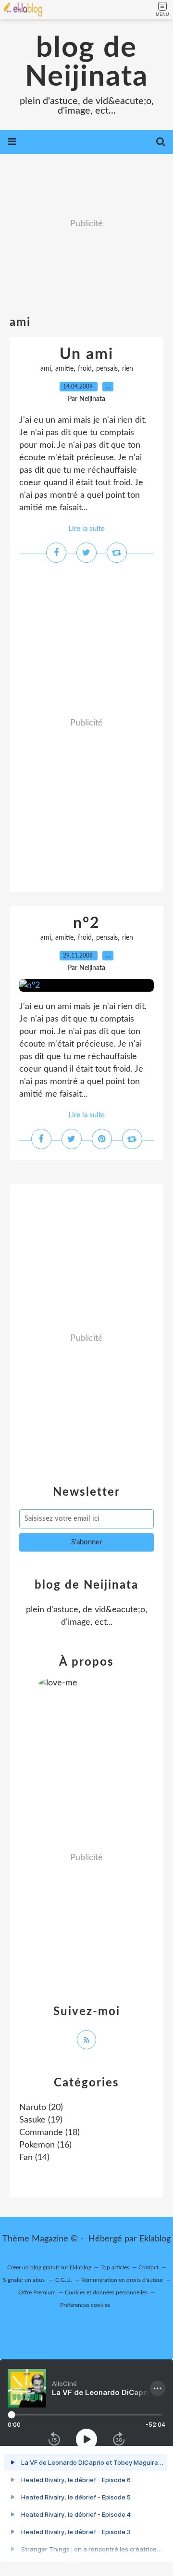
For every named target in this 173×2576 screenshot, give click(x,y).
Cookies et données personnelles (106, 2292)
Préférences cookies (85, 2305)
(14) (34, 2158)
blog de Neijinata (86, 63)
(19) (41, 2120)
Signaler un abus (25, 2280)
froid (85, 369)
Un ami (86, 354)
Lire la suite (86, 529)
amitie (64, 369)
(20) (41, 2108)
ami (46, 369)
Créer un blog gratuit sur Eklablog (49, 2267)
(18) (49, 2133)
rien (128, 369)
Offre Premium (37, 2292)
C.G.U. (64, 2280)
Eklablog (155, 2239)
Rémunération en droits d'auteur (122, 2280)
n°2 (86, 923)
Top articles (115, 2267)
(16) (45, 2145)
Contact (148, 2267)
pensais (107, 369)
